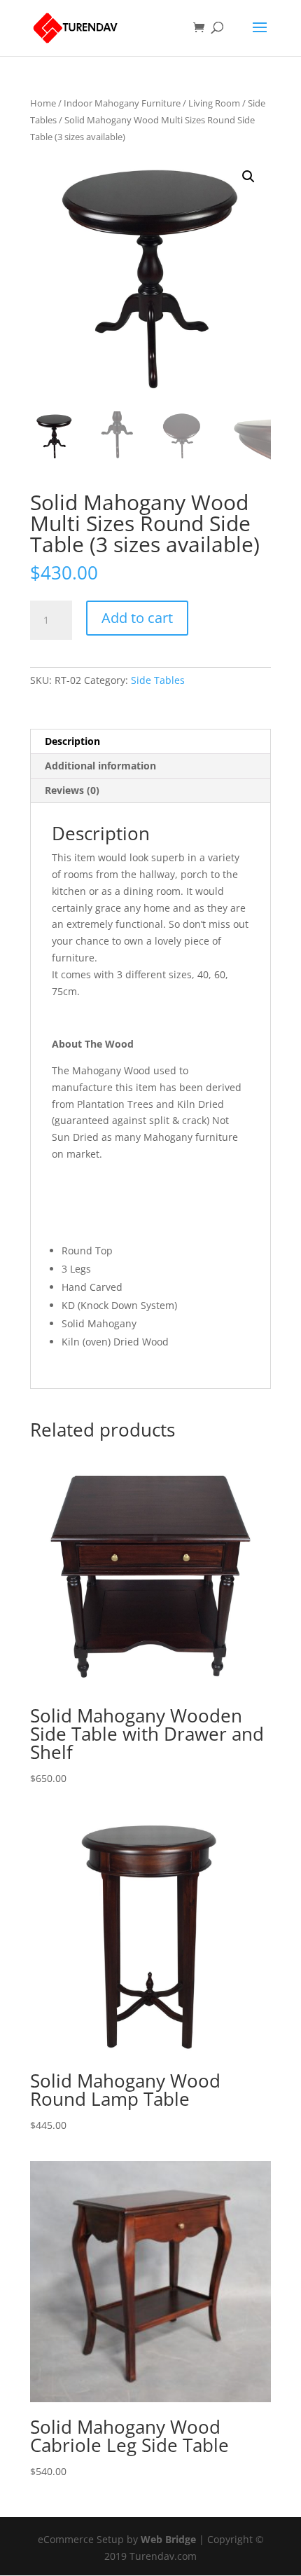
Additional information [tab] (100, 766)
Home (43, 103)
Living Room (214, 103)
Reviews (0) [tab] (72, 790)
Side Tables (158, 680)
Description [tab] (72, 741)
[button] (248, 177)
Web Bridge (168, 2539)
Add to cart (137, 618)
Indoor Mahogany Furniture (122, 103)
